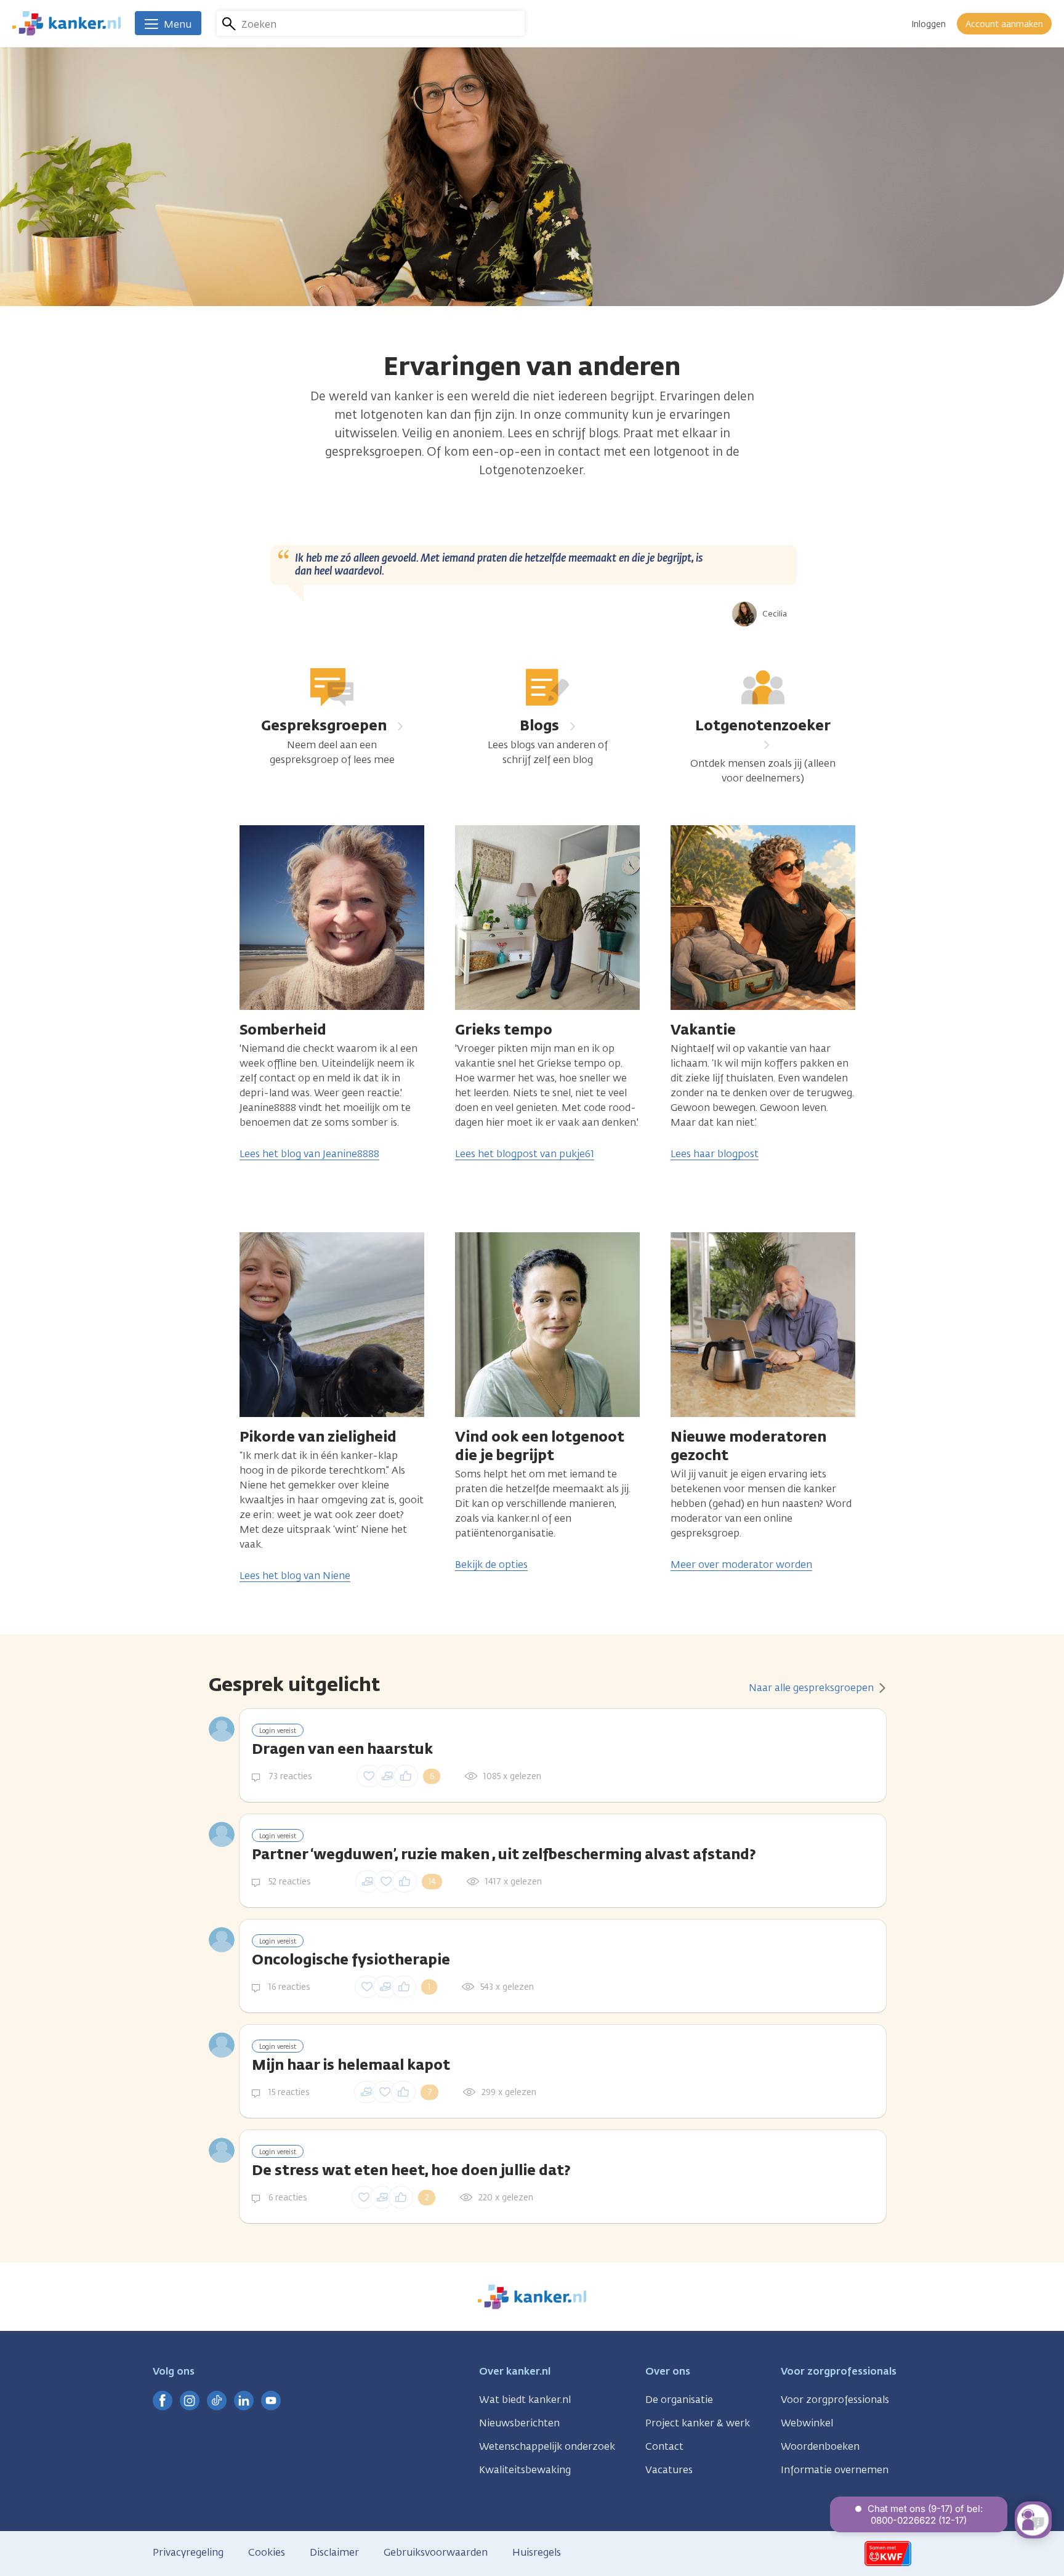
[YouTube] (271, 2400)
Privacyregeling (188, 2552)
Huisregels (537, 2552)
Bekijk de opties (491, 1565)
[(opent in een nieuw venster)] (163, 2400)
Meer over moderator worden (741, 1565)
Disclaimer (334, 2552)
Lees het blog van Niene (295, 1576)
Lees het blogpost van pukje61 (525, 1154)
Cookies (267, 2552)
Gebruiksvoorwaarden (436, 2552)
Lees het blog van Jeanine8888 (309, 1154)
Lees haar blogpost (715, 1154)
